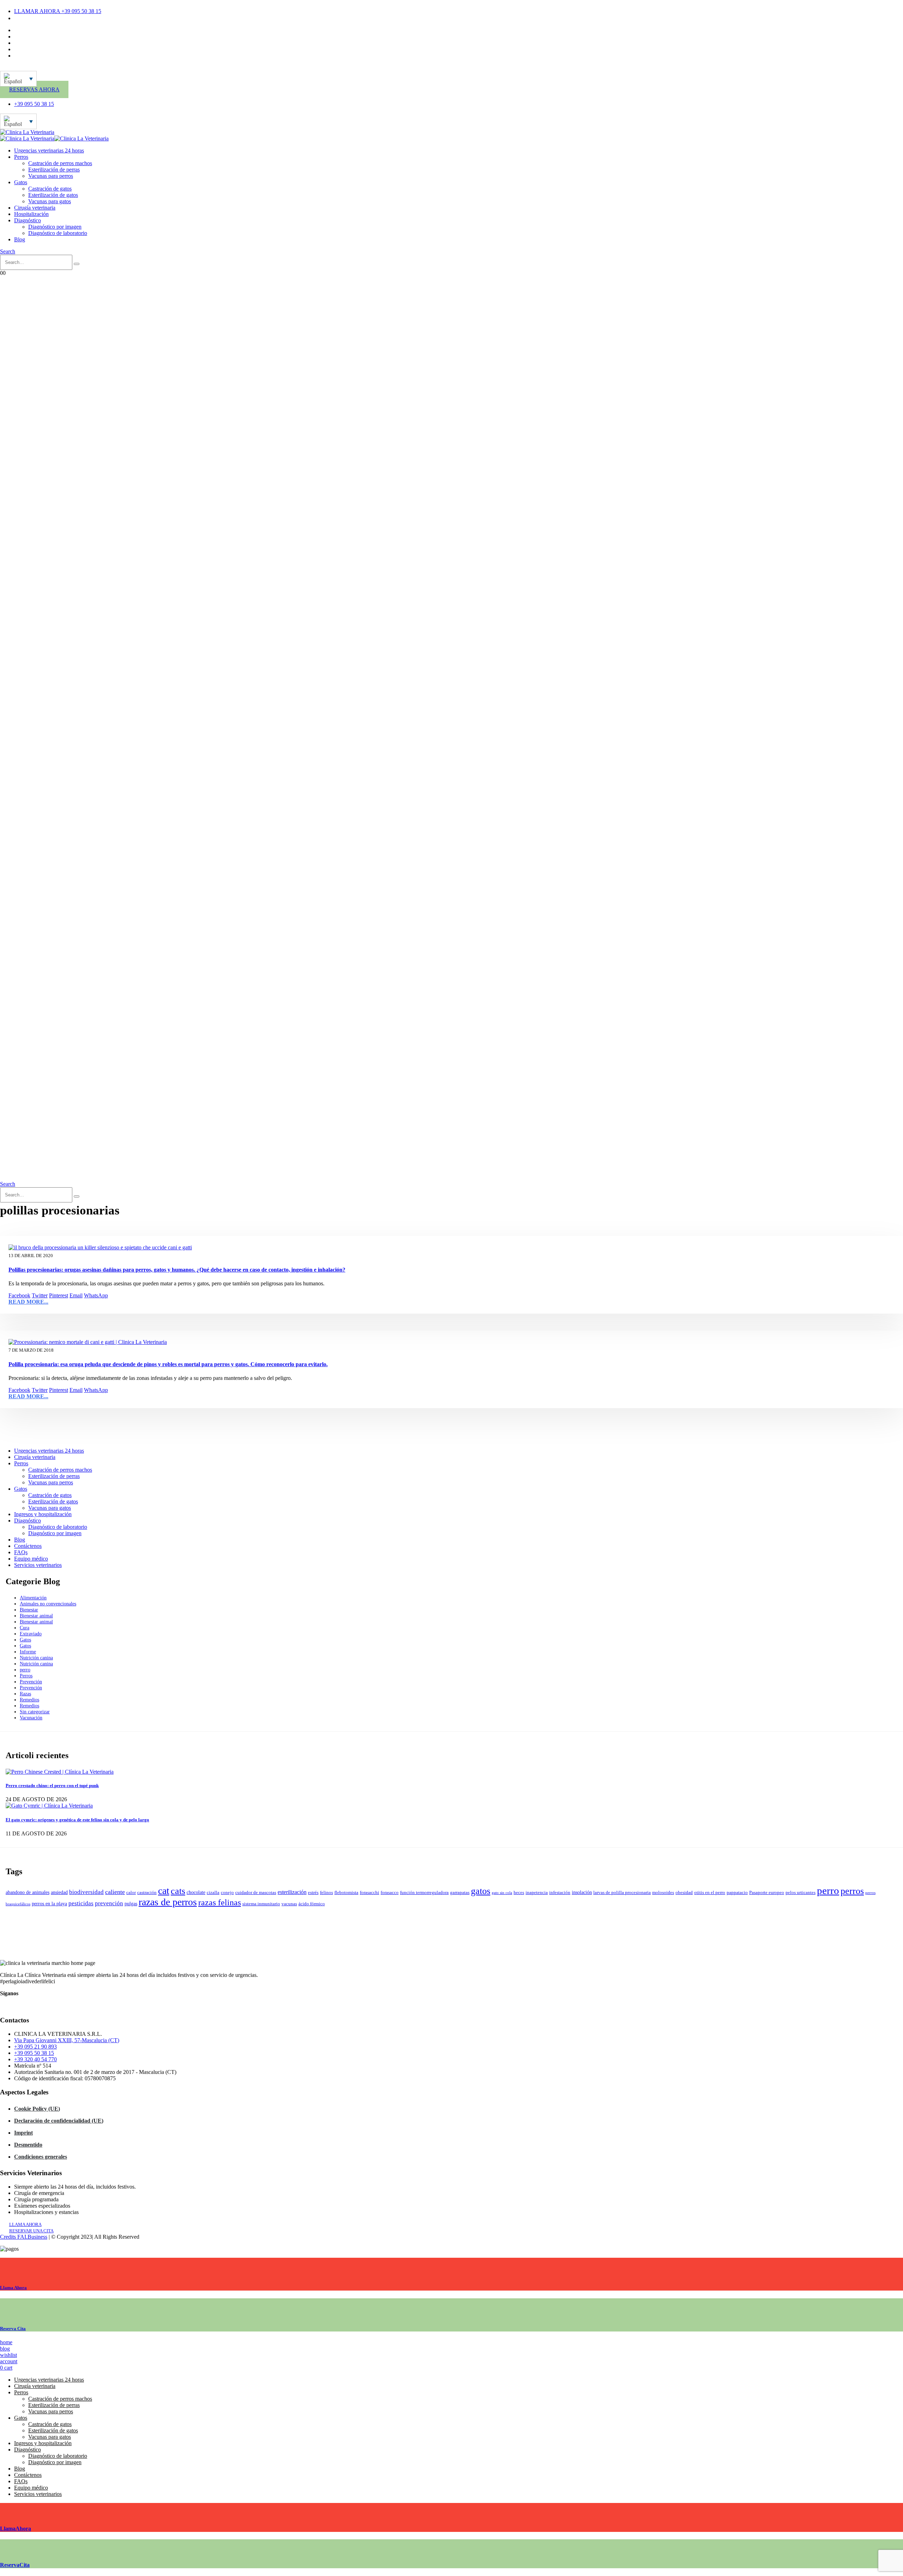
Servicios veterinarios (38, 1565)
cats (178, 1891)
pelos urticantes (801, 1893)
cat (164, 1891)
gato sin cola (502, 1893)
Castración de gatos (50, 189)
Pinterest (59, 1295)
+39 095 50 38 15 (34, 2053)
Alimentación (33, 1598)
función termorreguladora (424, 1893)
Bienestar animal (36, 1616)
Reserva (13, 2328)
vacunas (289, 1904)
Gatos (21, 182)
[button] (8, 251)
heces (519, 1893)
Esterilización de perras (54, 170)
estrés (313, 1893)
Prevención (31, 1682)
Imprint (23, 2133)
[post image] (451, 1248)
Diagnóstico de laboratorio (58, 233)
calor (131, 1893)
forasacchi (369, 1893)
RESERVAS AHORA (34, 89)
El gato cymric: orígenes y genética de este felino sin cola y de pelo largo (77, 1820)
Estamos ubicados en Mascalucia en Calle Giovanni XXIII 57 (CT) (89, 18)
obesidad (684, 1893)
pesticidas (81, 1903)
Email (76, 1295)
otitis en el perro (710, 1893)
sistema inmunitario (261, 1904)
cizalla (213, 1893)
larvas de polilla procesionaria (622, 1893)
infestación (560, 1893)
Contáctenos (28, 30)
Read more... (28, 1302)
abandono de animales (28, 1892)
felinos (326, 1893)
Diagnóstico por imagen (55, 227)
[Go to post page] (60, 1772)
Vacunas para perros (51, 176)
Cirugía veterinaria (35, 208)
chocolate (196, 1892)
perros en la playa (49, 1904)
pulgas (131, 1904)
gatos (481, 1891)
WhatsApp (96, 1295)
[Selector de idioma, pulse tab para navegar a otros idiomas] (18, 79)
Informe (28, 1652)
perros (852, 1891)
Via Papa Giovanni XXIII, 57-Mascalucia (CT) (67, 2040)
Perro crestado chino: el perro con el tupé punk (52, 1785)
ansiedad (59, 1892)
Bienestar (29, 1610)
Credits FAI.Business (24, 2237)
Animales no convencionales (48, 1604)
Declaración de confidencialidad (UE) (59, 2121)
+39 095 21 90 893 (35, 2047)
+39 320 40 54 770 (35, 2059)
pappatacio (737, 1893)
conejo (227, 1893)
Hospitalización (31, 214)
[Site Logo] (27, 132)
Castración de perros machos (60, 163)
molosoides (663, 1893)
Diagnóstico (28, 220)
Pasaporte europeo (767, 1893)
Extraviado (31, 1634)
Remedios (29, 1700)
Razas (25, 1694)
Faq (18, 49)
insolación (582, 1892)
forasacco (390, 1893)
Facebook (19, 1295)
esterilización (292, 1892)
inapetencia (537, 1893)
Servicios (24, 43)
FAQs (21, 1552)
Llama (13, 2288)
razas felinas (220, 1902)
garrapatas (460, 1893)
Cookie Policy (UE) (37, 2109)
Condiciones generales (41, 2157)
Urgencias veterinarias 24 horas (49, 150)
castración (147, 1893)
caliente (115, 1892)
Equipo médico (31, 1559)
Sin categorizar (35, 1712)
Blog (20, 239)
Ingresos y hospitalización (43, 1514)
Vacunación (31, 1718)
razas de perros (168, 1902)
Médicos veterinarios (37, 37)
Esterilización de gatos (53, 195)
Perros (21, 157)
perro (25, 1670)
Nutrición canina (36, 1658)
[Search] (77, 264)
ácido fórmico (312, 1904)
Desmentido (28, 2145)
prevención (109, 1903)
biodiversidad (86, 1892)
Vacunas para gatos (50, 201)
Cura (25, 1628)
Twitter (40, 1295)
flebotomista (346, 1893)
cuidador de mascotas (256, 1893)
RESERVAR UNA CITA (31, 2231)
